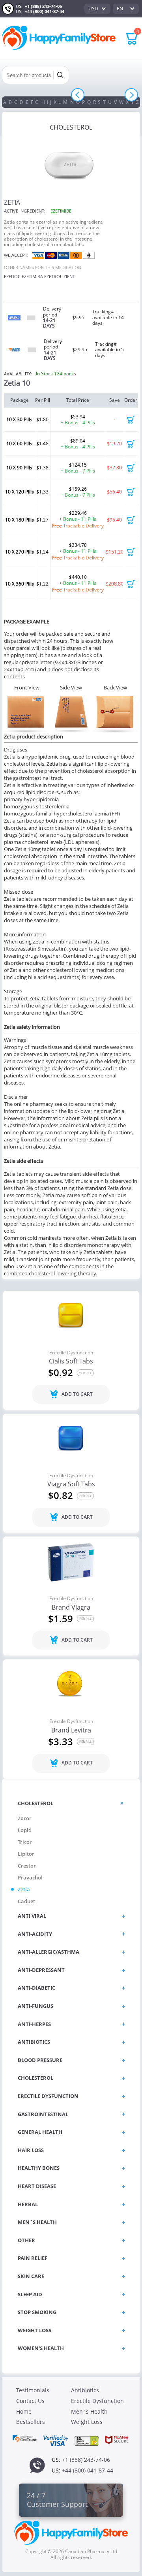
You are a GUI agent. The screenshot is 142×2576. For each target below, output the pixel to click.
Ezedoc (12, 276)
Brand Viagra (71, 1608)
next (131, 95)
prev (78, 95)
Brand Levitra (71, 1731)
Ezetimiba (32, 276)
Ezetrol (53, 276)
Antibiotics (85, 2390)
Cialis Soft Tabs (71, 1361)
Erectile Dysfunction (71, 1353)
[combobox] (97, 9)
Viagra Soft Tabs (71, 1484)
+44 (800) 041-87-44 (45, 11)
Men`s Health (89, 2411)
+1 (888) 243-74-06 (43, 6)
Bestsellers (31, 2422)
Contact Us (30, 2401)
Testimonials (33, 2390)
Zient (69, 276)
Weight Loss (87, 2422)
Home (24, 2411)
